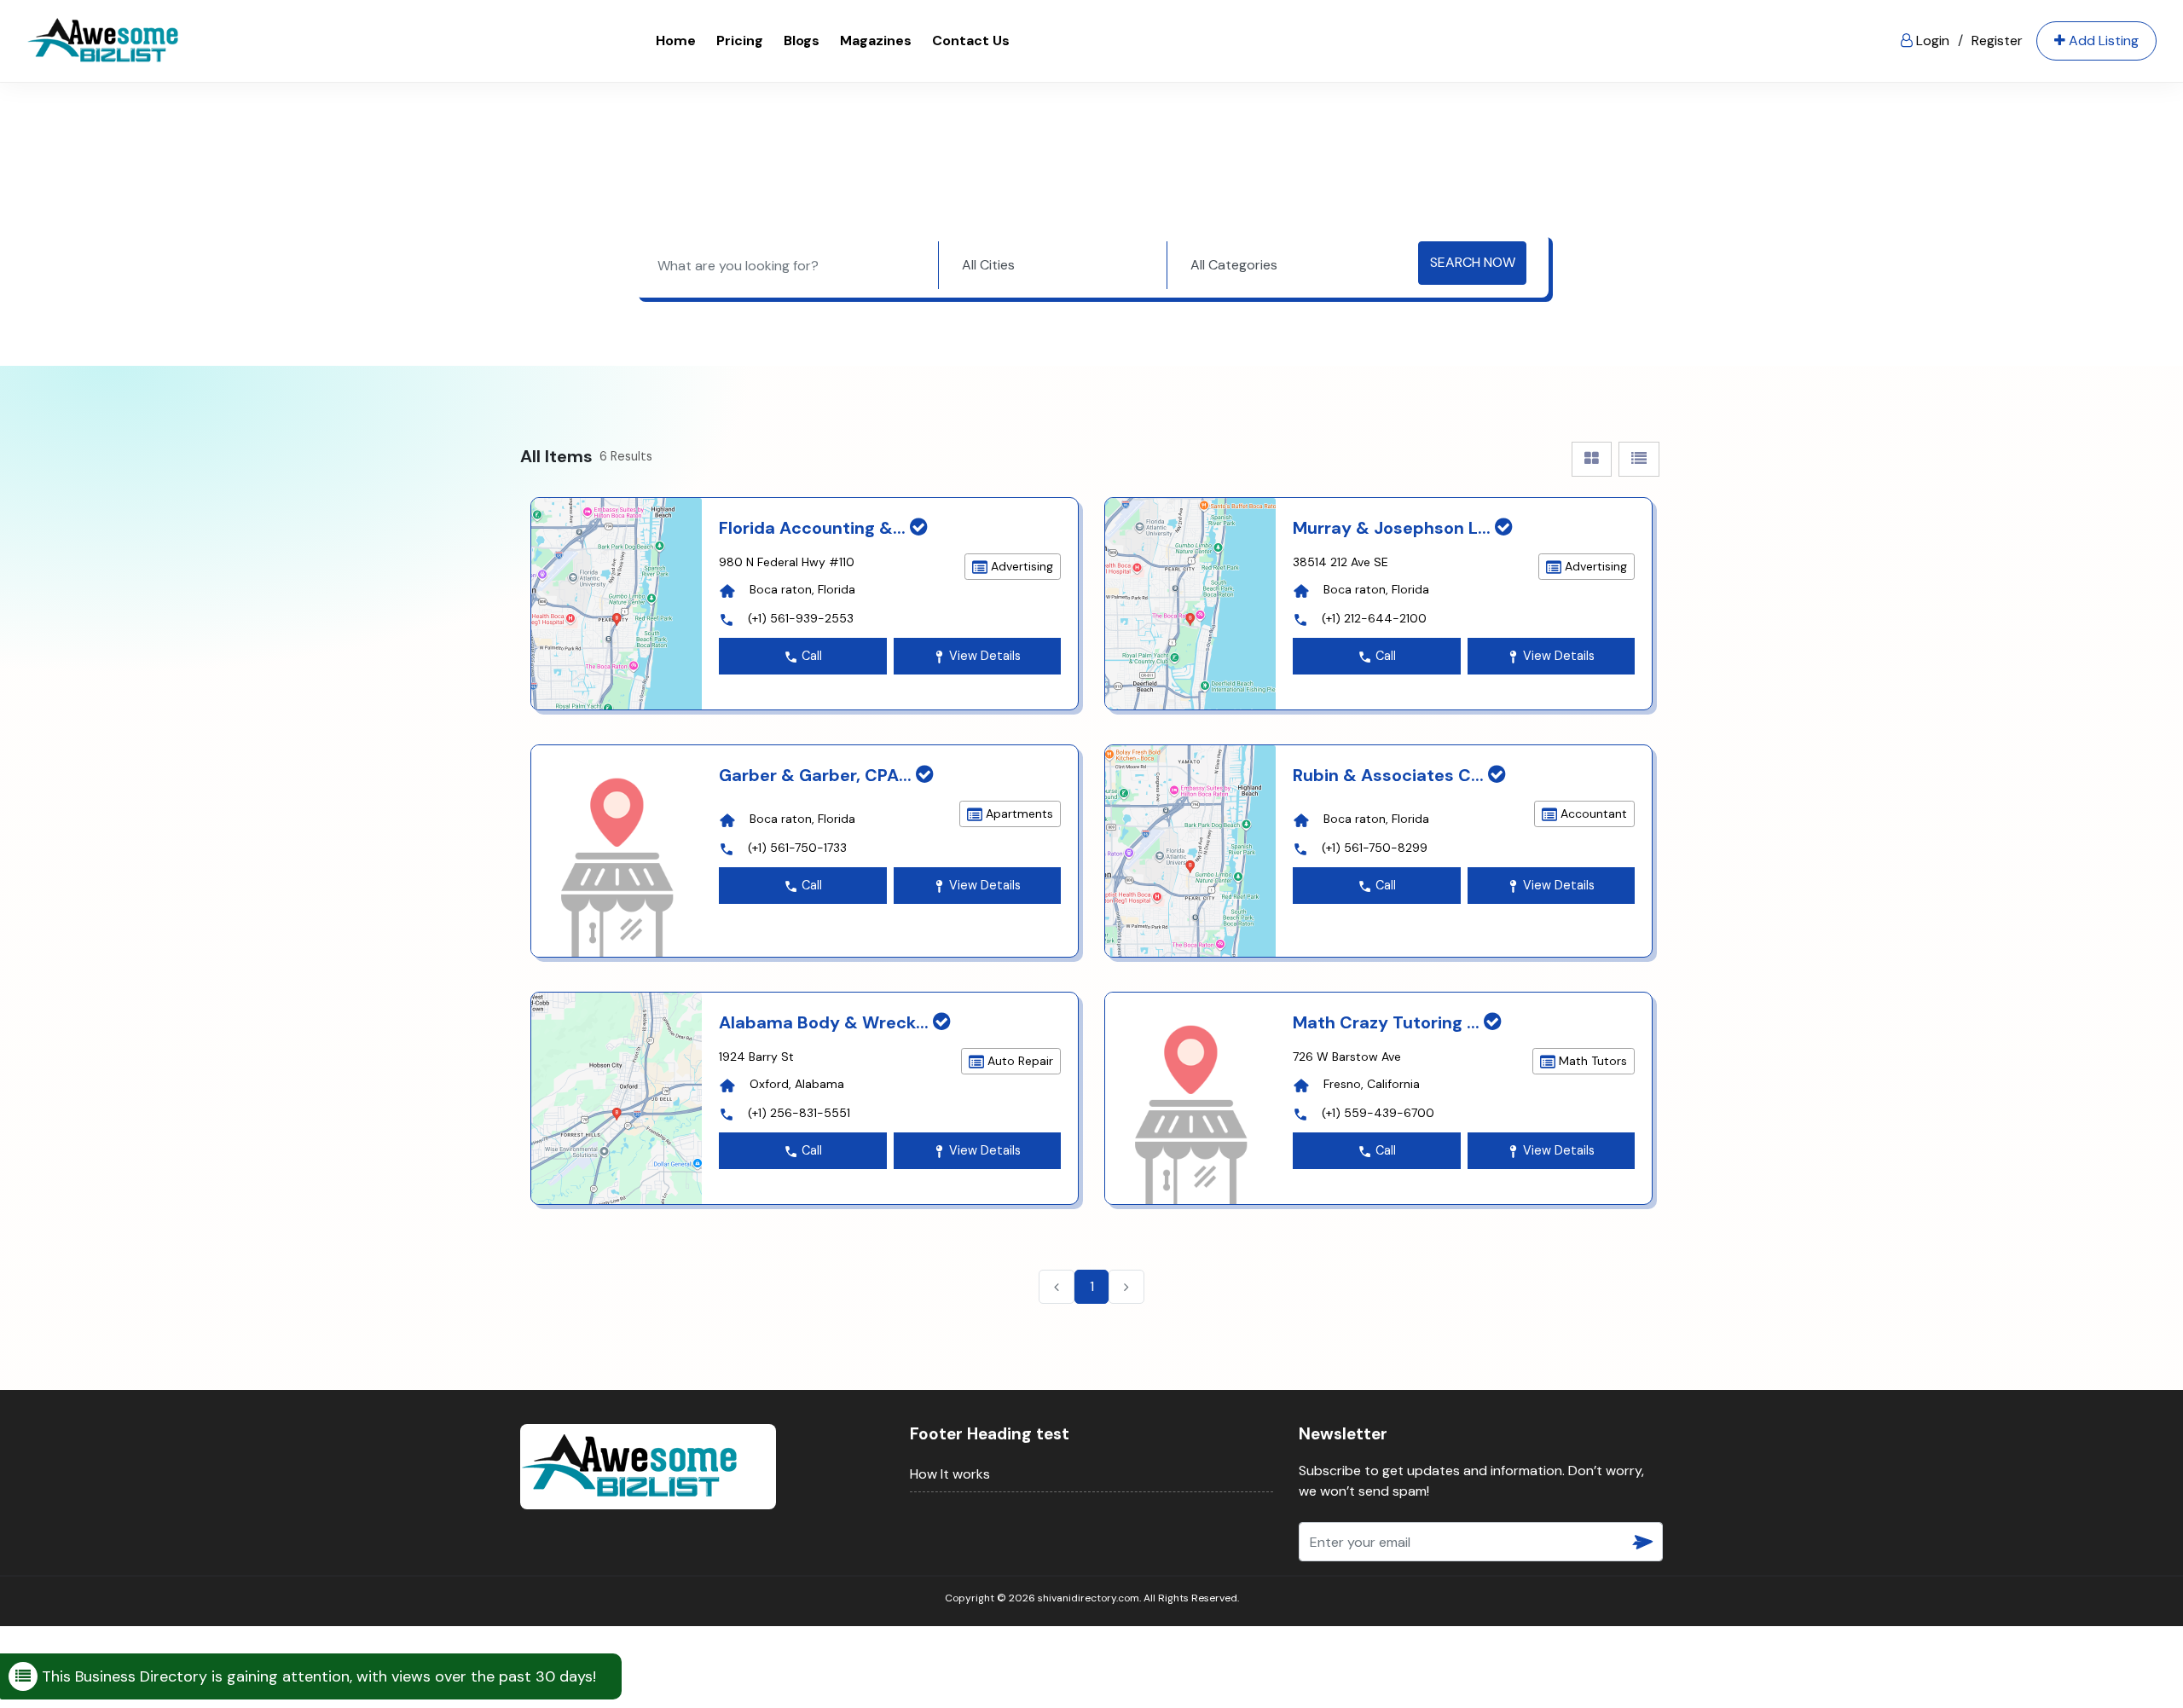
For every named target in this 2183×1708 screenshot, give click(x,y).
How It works (950, 1474)
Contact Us (971, 41)
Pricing (740, 41)
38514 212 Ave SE (1340, 562)
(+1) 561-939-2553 (801, 618)
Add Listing (2102, 41)
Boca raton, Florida (802, 589)
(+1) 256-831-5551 (799, 1113)
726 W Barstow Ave (1347, 1057)
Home (676, 41)
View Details (983, 656)
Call (810, 656)
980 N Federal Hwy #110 (787, 562)
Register (1997, 41)
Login (1931, 41)
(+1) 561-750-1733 (797, 848)
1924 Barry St (756, 1057)
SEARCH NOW (1473, 262)
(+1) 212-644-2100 (1374, 618)
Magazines (876, 41)
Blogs (802, 41)
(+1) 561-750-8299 (1375, 848)
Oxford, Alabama (797, 1084)
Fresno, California (1372, 1084)
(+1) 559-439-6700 (1378, 1113)
